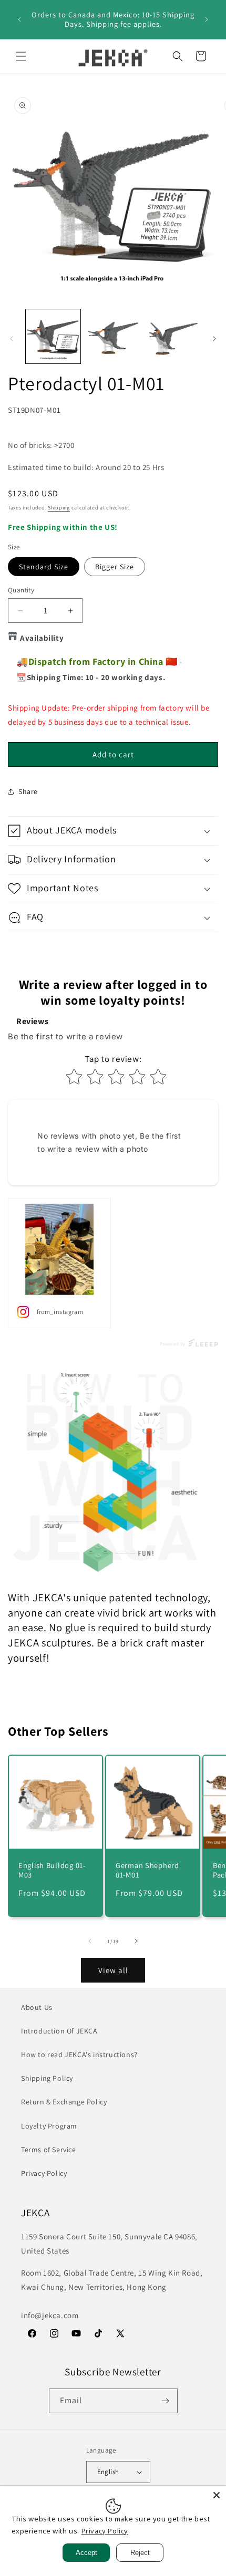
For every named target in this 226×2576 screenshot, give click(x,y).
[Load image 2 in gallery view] (113, 337)
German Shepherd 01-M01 (147, 1870)
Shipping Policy (47, 2078)
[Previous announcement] (19, 19)
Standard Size (44, 567)
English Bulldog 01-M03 (52, 1870)
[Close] (217, 2495)
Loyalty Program (49, 2126)
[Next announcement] (207, 19)
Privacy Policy (44, 2173)
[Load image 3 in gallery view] (172, 337)
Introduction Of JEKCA (59, 2031)
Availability (42, 638)
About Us (37, 2007)
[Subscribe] (166, 2401)
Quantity (21, 590)
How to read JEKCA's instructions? (79, 2054)
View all (113, 1970)
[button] (21, 56)
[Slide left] (12, 339)
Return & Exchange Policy (64, 2102)
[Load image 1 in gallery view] (53, 337)
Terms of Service (49, 2150)
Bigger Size (115, 567)
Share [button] (28, 791)
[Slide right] (214, 339)
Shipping (59, 508)
